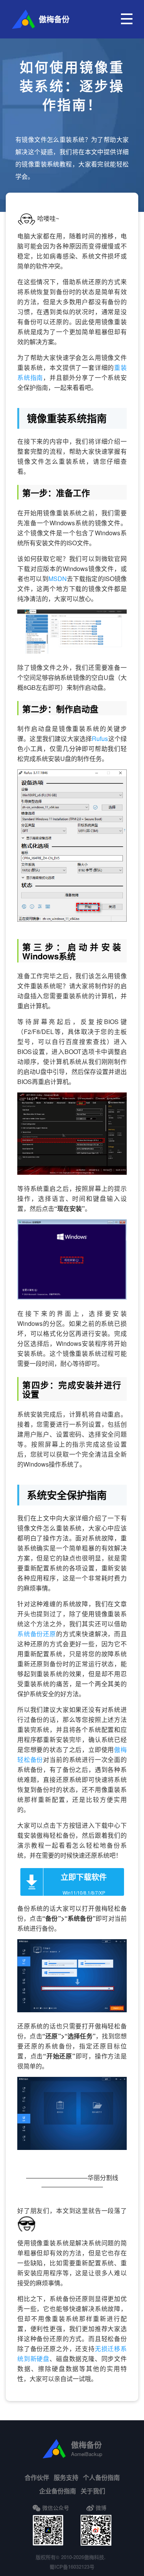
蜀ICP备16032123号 (72, 2567)
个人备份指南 (101, 2477)
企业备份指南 (58, 2491)
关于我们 (93, 2491)
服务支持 (66, 2477)
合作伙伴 (37, 2477)
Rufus (100, 738)
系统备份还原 (37, 1634)
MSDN (58, 579)
